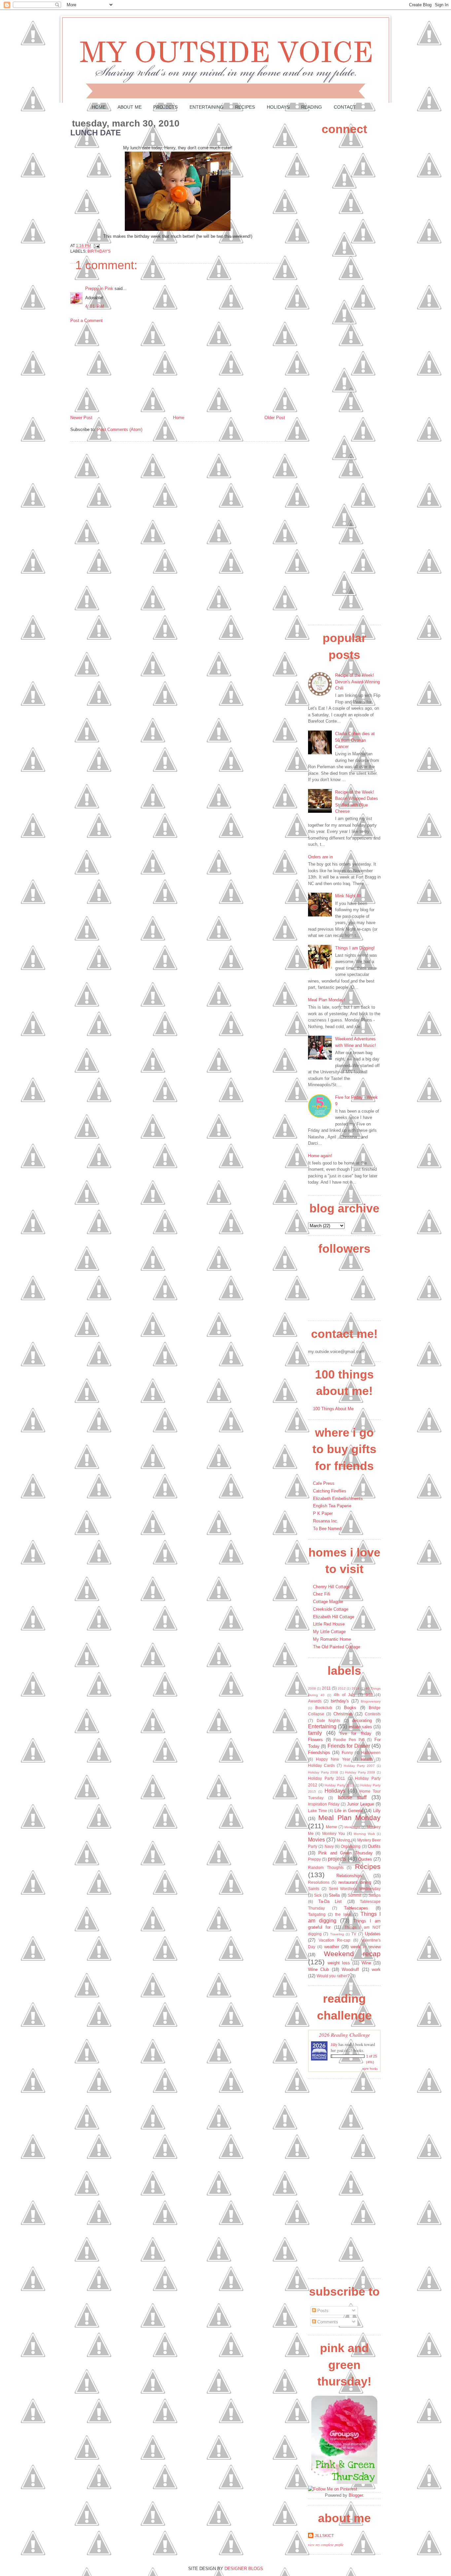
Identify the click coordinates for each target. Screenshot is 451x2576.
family (315, 1733)
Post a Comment (87, 321)
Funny (347, 1753)
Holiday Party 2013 (339, 1785)
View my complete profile (326, 2545)
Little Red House (329, 1624)
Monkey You (334, 1833)
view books (370, 2068)
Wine (366, 1963)
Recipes (245, 107)
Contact (345, 107)
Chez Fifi (322, 1594)
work (376, 1969)
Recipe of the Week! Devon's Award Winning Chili (357, 682)
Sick (318, 1895)
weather (332, 1947)
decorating (362, 1720)
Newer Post (81, 418)
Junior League (361, 1804)
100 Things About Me (333, 1409)
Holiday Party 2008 (323, 1772)
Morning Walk (364, 1834)
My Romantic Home (332, 1639)
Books (350, 1708)
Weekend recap (352, 1954)
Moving (343, 1840)
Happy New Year (333, 1759)
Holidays (278, 107)
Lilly (377, 1811)
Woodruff (350, 1969)
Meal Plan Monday (349, 1818)
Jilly (334, 2044)
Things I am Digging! (355, 948)
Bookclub (324, 1708)
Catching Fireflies (330, 1491)
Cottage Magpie (328, 1602)
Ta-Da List (330, 1901)
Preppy (314, 1859)
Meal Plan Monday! (327, 1000)
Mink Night (352, 1827)
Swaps (375, 1895)
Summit (354, 1895)
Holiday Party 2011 (327, 1778)
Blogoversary (371, 1701)
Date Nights (329, 1720)
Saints (314, 1889)
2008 (312, 1688)
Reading (312, 107)
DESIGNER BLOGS (244, 2569)
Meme (331, 1827)
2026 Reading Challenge (345, 2035)
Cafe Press (324, 1483)
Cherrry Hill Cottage (332, 1587)
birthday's (99, 251)
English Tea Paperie (332, 1506)
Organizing (351, 1846)
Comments (327, 2322)
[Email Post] (96, 246)
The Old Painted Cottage (337, 1647)
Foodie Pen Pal (349, 1740)
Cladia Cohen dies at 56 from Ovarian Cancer (355, 740)
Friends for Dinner (349, 1746)
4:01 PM (95, 306)
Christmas (343, 1714)
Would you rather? (333, 1976)
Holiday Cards (321, 1765)
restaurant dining (355, 1882)
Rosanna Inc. (326, 1521)
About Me (130, 107)
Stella (334, 1895)
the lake (343, 1914)
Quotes (365, 1859)
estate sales (360, 1727)
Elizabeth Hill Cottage (334, 1617)
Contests (373, 1714)
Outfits (374, 1846)
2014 (356, 1688)
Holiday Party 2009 (360, 1772)
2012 (342, 1688)
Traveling (337, 1934)
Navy (329, 1846)
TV (354, 1934)
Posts (322, 2311)
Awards (315, 1701)
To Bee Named (327, 1529)
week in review (366, 1947)
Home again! (320, 1156)
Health (367, 1759)
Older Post (275, 418)
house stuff (352, 1797)
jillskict (324, 2536)
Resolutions (319, 1882)
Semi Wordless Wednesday (355, 1889)
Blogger (356, 2495)
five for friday (356, 1733)
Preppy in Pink (99, 288)
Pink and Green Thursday (345, 1853)
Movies (316, 1840)
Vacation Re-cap (334, 1940)
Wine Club (318, 1969)
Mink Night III (348, 896)
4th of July (345, 1695)
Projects (165, 107)
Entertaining (207, 107)
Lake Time (318, 1811)
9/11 (369, 1695)
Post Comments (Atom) (120, 429)
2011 (326, 1688)
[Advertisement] (120, 369)
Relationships (349, 1876)
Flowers (315, 1740)
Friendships (319, 1753)
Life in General (348, 1811)
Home (99, 107)
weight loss (339, 1963)
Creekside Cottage (331, 1609)
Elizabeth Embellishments (338, 1499)
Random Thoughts (326, 1867)
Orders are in (320, 857)
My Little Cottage (329, 1632)
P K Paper (323, 1513)
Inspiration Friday (324, 1804)
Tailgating (317, 1914)
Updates (373, 1934)
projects (337, 1859)
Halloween (371, 1753)
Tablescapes (356, 1908)
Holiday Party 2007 (359, 1766)
